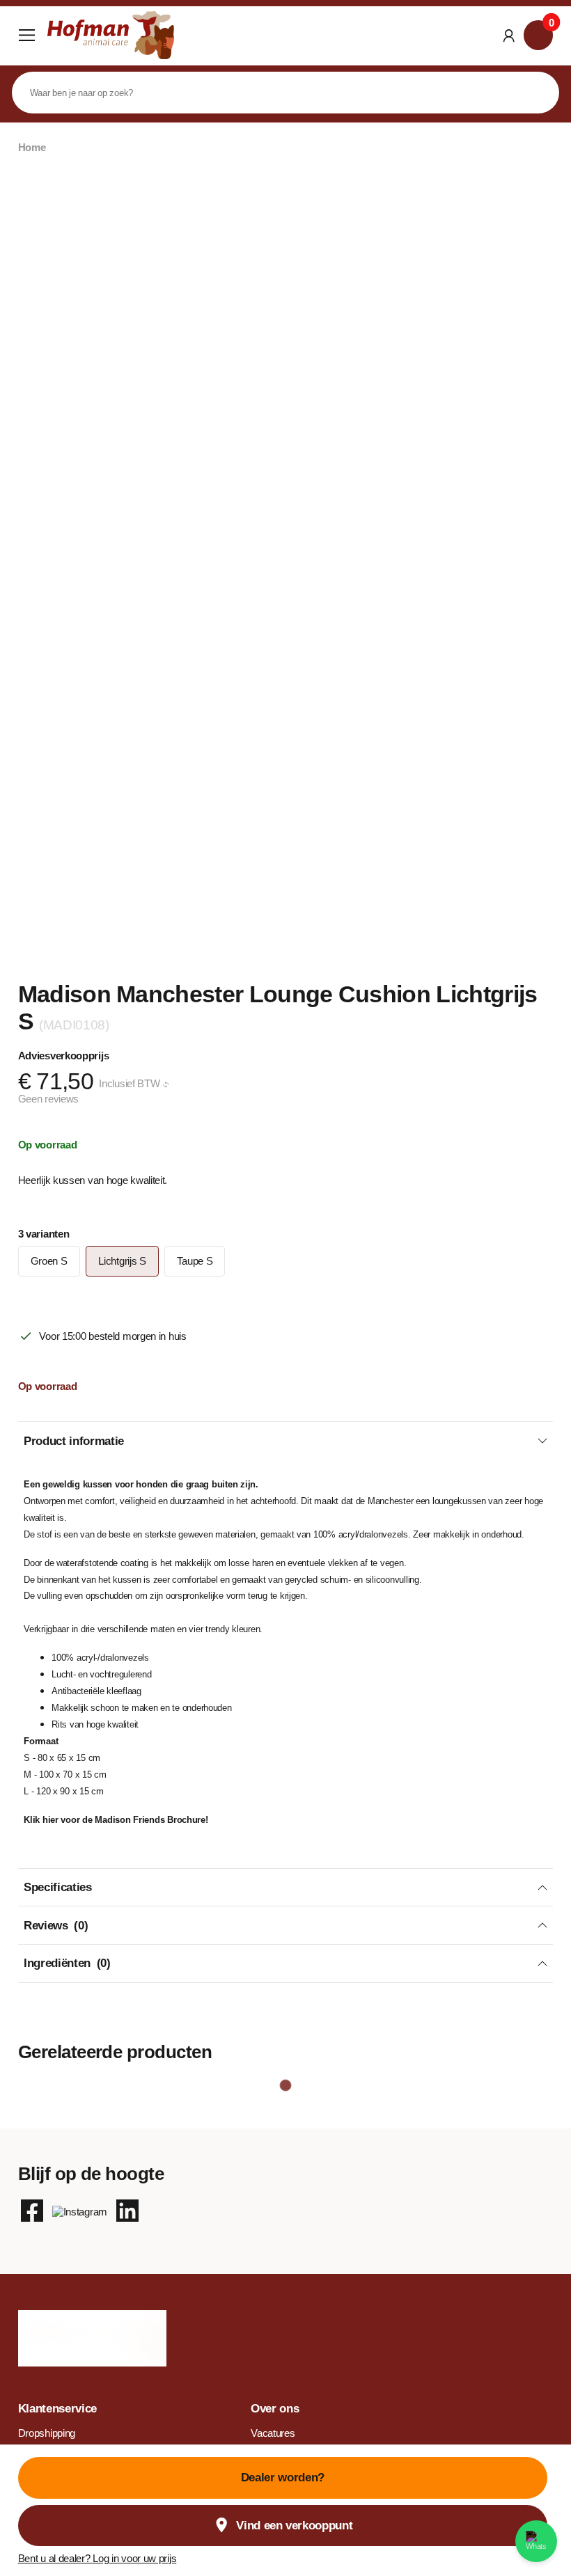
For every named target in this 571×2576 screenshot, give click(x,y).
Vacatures (273, 2433)
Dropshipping (47, 2433)
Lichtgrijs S (122, 1261)
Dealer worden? (283, 2478)
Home (32, 148)
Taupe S (195, 1261)
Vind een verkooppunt (294, 2526)
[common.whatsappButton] (536, 2541)
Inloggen (509, 35)
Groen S (49, 1261)
